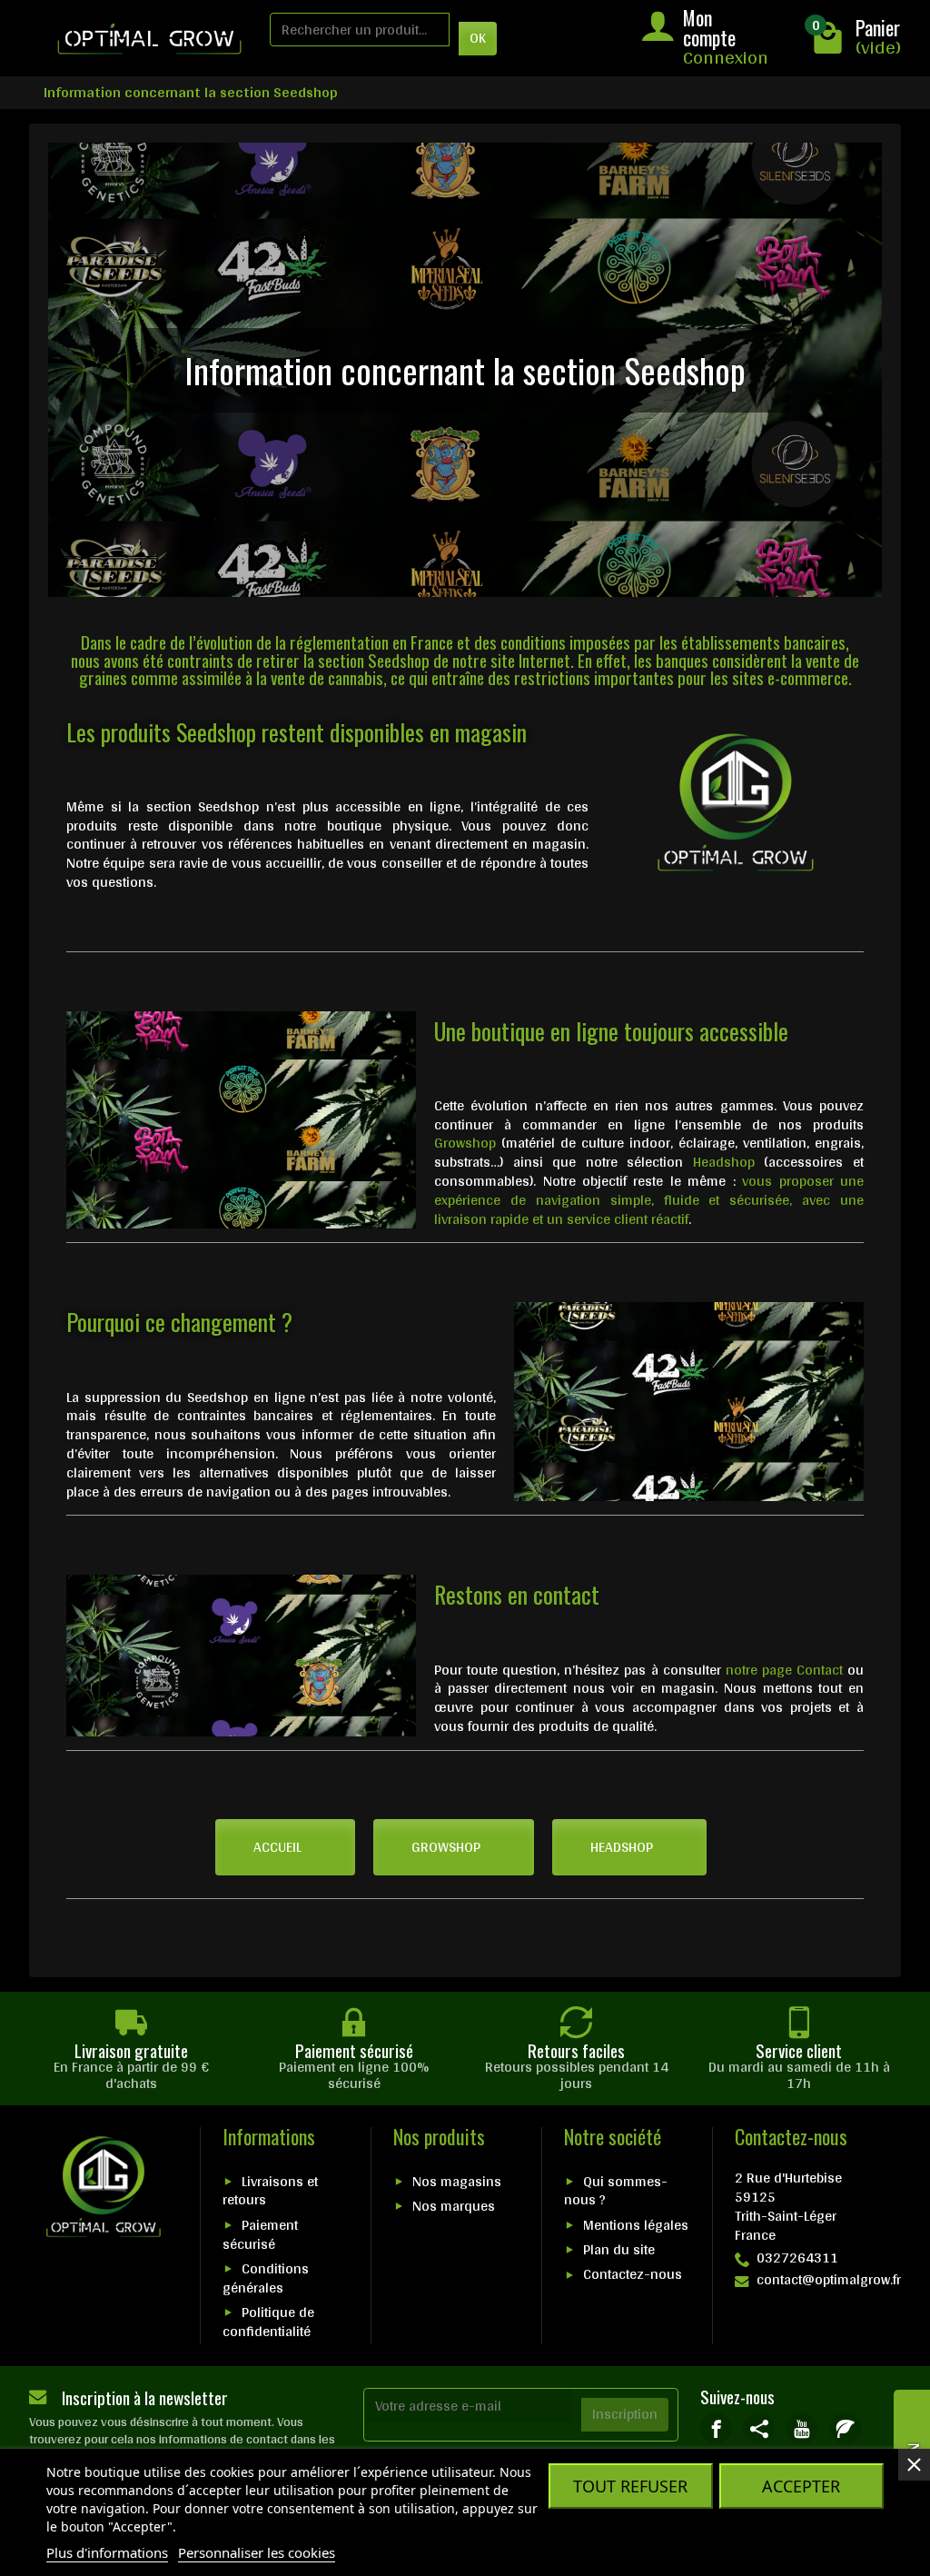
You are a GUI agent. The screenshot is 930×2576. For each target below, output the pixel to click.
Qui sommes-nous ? (616, 2191)
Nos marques (454, 2206)
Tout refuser (630, 2486)
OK (478, 38)
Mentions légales (636, 2225)
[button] (285, 1847)
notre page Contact (784, 1670)
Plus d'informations (107, 2552)
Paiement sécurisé (260, 2234)
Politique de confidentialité (268, 2322)
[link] (716, 2428)
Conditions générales (266, 2278)
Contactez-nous (633, 2274)
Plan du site (619, 2249)
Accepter (801, 2486)
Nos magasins (457, 2181)
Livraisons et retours (270, 2191)
